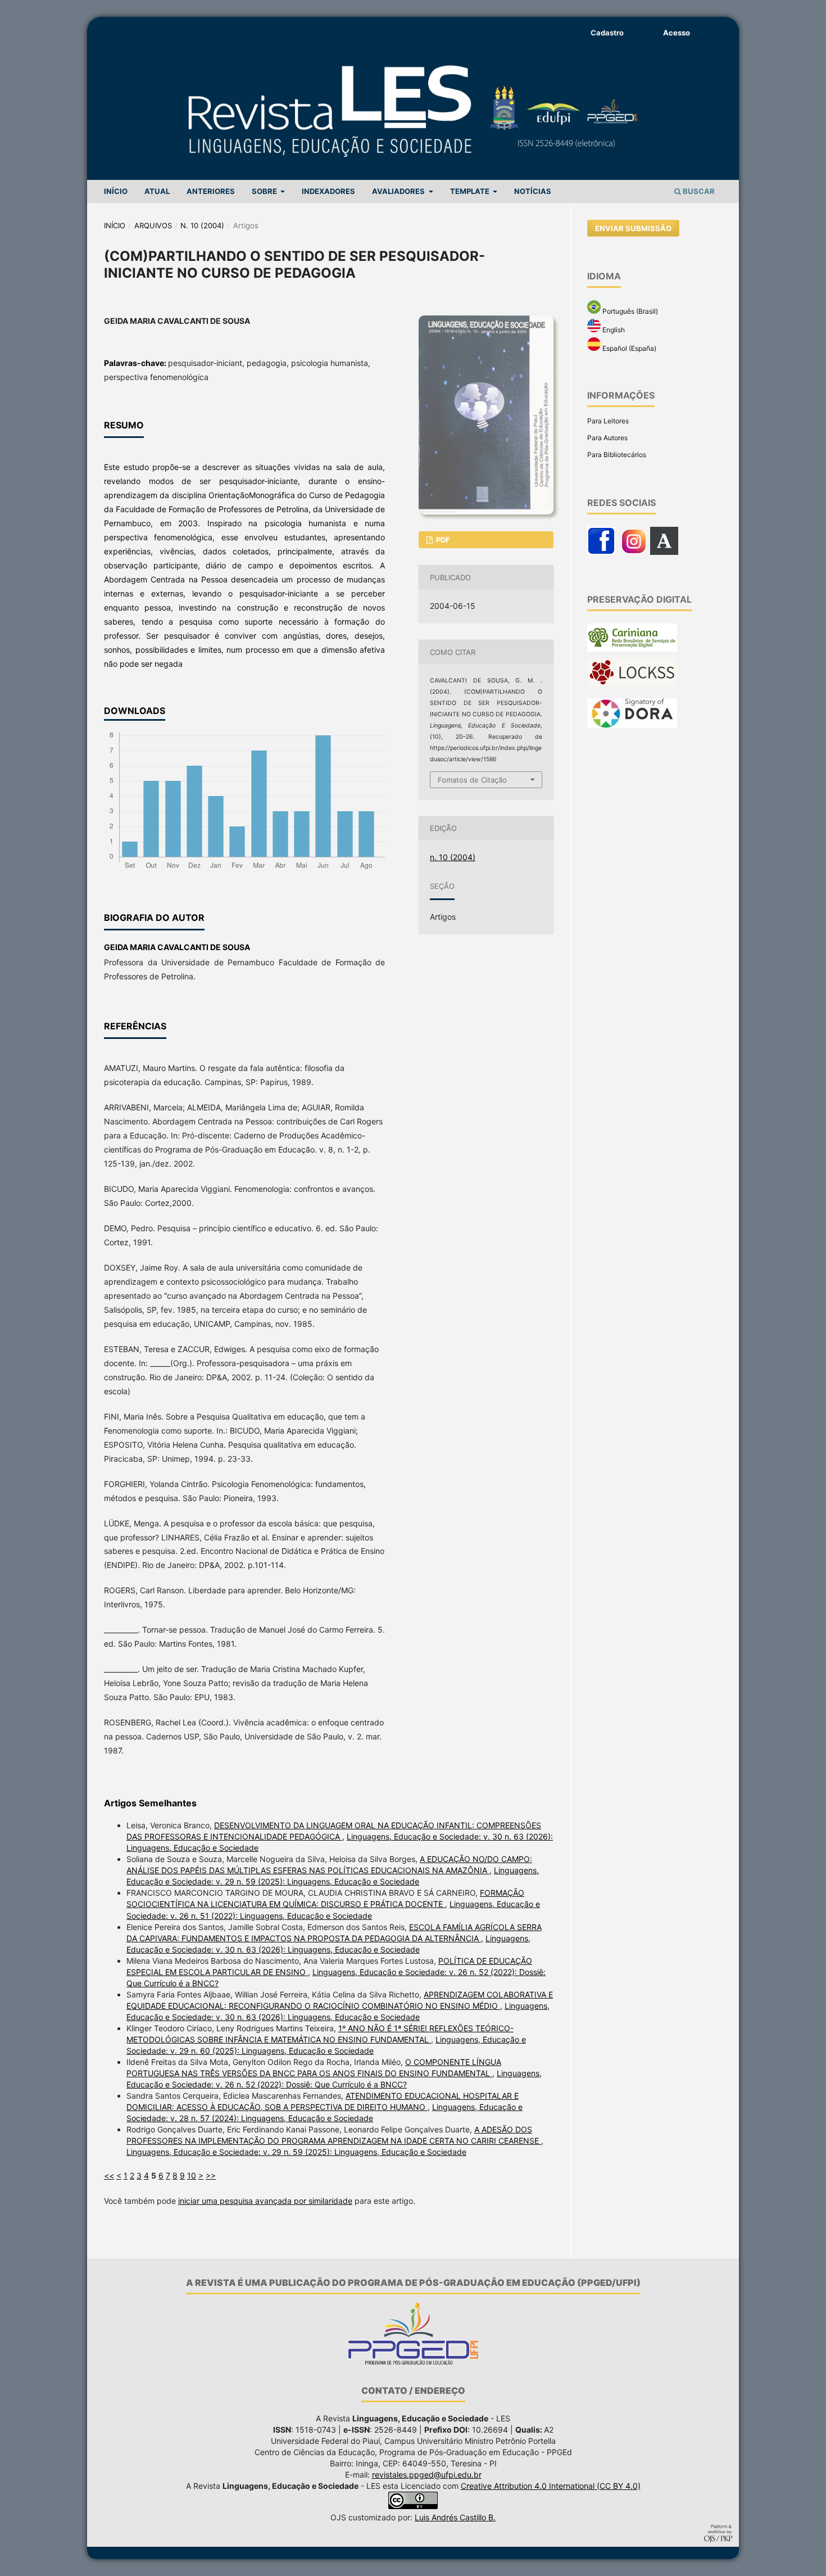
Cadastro (607, 33)
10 (192, 2175)
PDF (442, 540)
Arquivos (153, 225)
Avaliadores (399, 191)
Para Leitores (608, 421)
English (613, 330)
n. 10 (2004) (202, 225)
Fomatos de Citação (472, 780)
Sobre (265, 191)
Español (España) (628, 348)
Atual (157, 191)
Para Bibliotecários (617, 455)
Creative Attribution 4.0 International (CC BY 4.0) (551, 2486)
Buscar (698, 191)
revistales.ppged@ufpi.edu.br (427, 2475)
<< (109, 2175)
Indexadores (328, 191)
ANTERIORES (211, 191)
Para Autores (607, 438)
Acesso (677, 33)
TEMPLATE (471, 191)
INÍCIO (116, 191)
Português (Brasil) (629, 311)
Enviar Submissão (633, 228)
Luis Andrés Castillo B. (455, 2517)
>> (211, 2175)
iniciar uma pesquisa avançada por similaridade (265, 2201)
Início (115, 225)
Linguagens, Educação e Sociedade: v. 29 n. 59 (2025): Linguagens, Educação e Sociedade (296, 2152)
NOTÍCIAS (533, 191)
